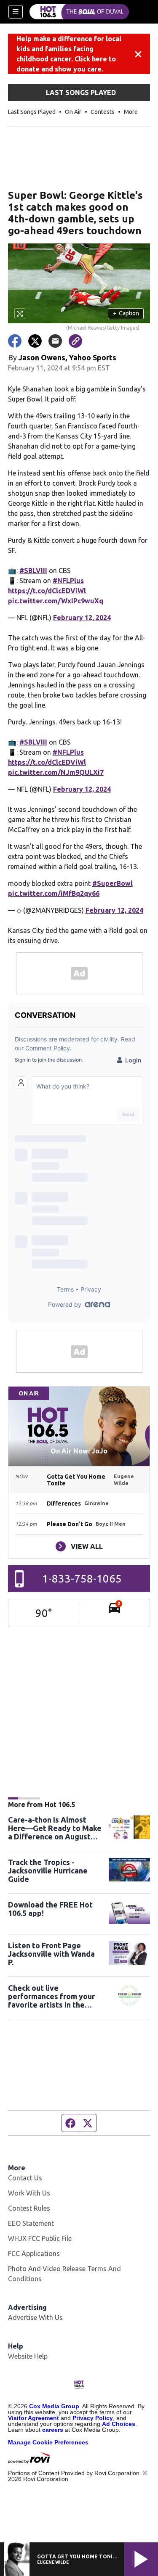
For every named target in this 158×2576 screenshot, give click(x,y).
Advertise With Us (35, 2317)
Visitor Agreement (33, 2418)
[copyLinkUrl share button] (75, 341)
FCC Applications (34, 2254)
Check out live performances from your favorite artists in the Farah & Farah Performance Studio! (51, 1996)
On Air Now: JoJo (79, 1451)
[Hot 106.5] (79, 12)
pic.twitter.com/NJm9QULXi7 (56, 772)
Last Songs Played (32, 112)
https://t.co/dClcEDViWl (47, 591)
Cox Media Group (54, 2406)
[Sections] (16, 12)
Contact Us (25, 2178)
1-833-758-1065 (82, 1579)
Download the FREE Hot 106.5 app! (50, 1909)
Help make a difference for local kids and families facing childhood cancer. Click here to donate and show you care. (69, 54)
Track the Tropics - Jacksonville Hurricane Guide (48, 1871)
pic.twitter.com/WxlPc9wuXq (56, 601)
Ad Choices (119, 2424)
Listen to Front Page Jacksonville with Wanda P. (51, 1954)
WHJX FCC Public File (40, 2238)
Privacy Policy (93, 2418)
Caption (126, 313)
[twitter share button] (35, 341)
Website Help (28, 2356)
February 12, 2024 (82, 618)
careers (53, 2430)
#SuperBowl (112, 883)
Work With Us (29, 2193)
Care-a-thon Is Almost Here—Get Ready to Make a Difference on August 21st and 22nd (55, 1828)
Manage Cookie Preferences (48, 2442)
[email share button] (55, 341)
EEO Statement (31, 2223)
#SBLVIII (33, 571)
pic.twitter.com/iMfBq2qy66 (54, 893)
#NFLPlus (68, 581)
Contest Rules (29, 2208)
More (131, 112)
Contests (103, 112)
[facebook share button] (15, 341)
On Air (73, 112)
